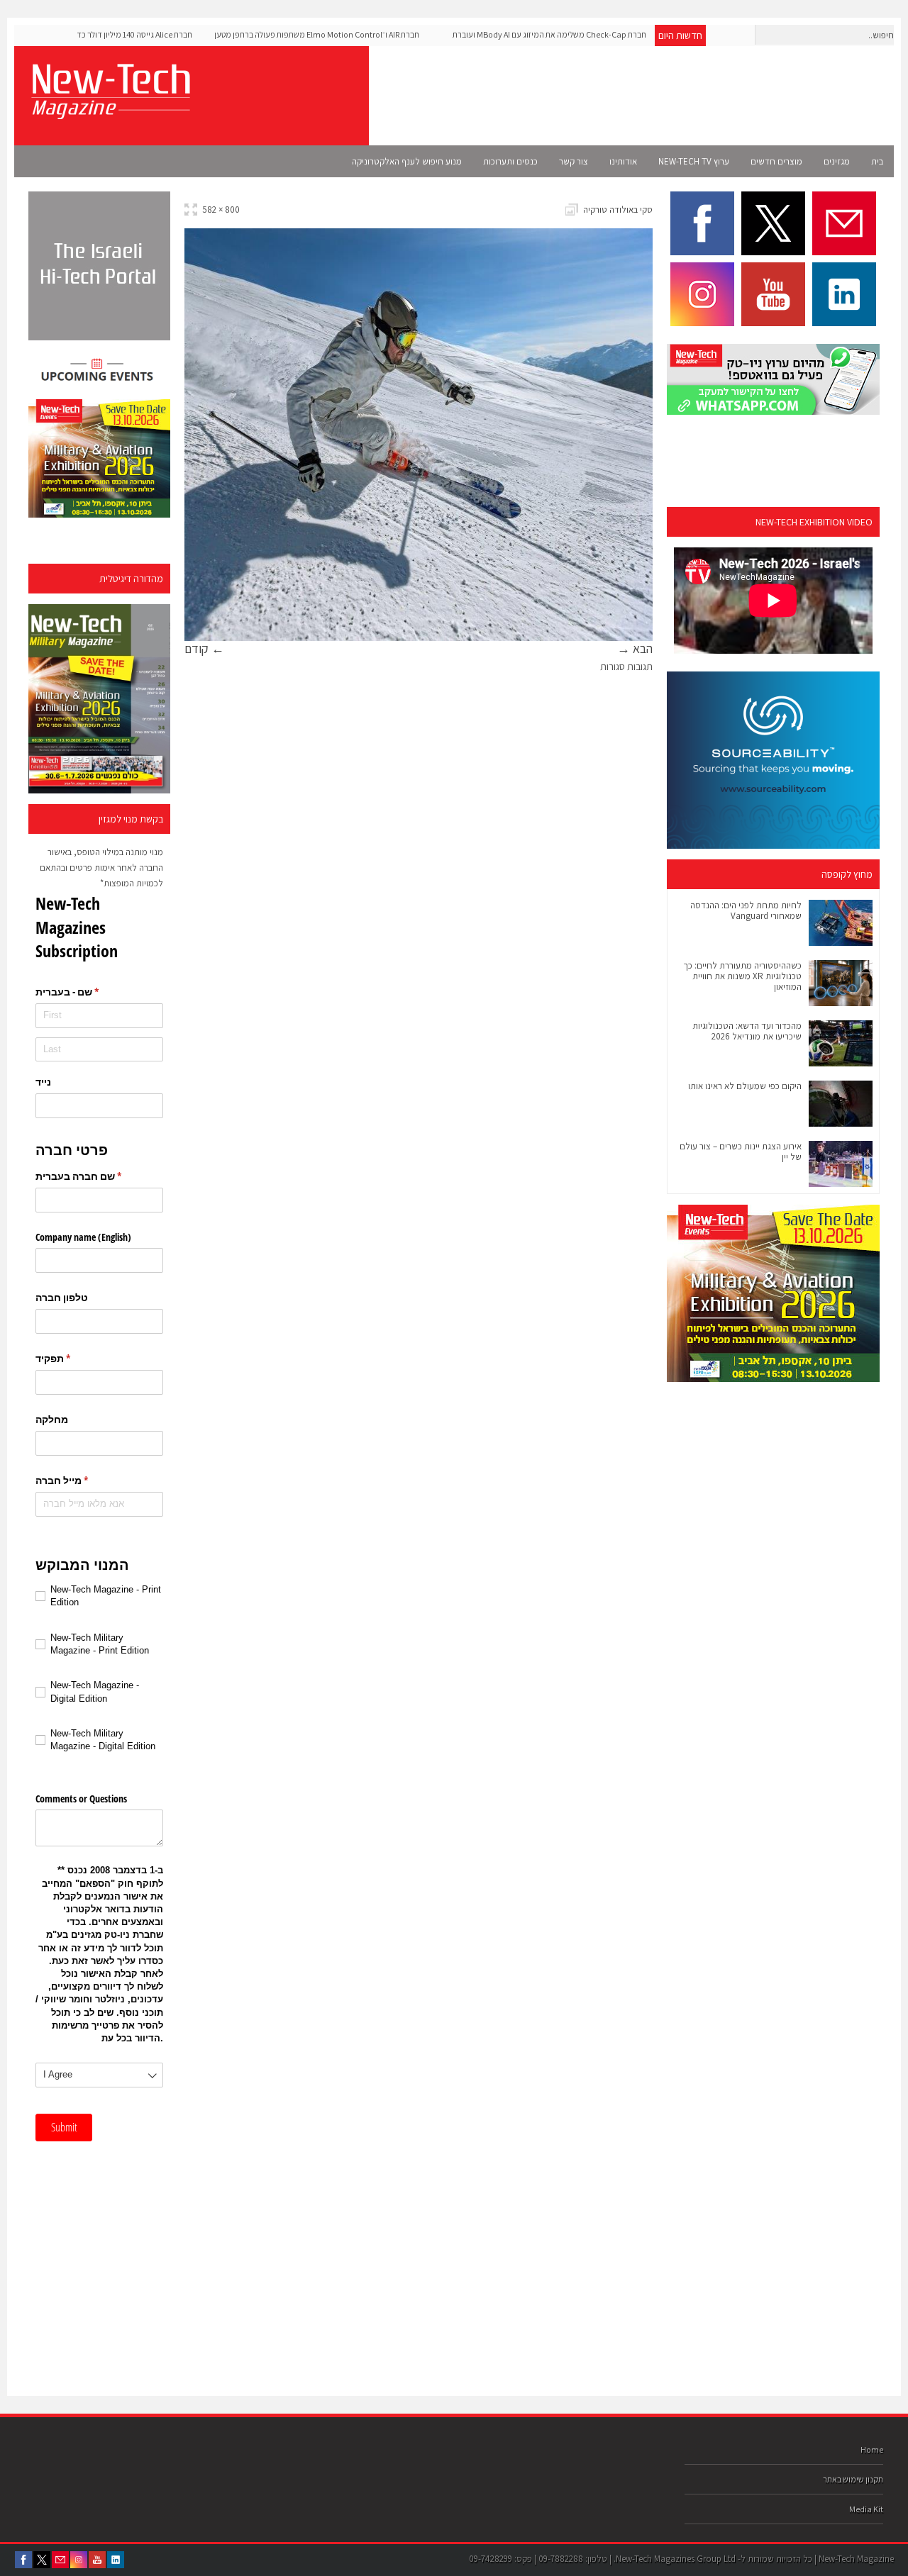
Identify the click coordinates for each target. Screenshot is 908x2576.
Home (872, 2449)
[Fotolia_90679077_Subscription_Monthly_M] (419, 633)
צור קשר (574, 161)
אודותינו (623, 161)
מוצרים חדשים (776, 161)
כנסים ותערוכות (510, 161)
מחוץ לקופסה (847, 874)
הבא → (635, 648)
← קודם (204, 648)
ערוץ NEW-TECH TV (694, 161)
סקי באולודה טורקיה (618, 210)
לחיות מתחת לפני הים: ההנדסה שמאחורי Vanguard (746, 910)
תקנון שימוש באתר (853, 2479)
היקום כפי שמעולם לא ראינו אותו (745, 1086)
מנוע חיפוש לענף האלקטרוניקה (407, 161)
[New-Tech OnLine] (110, 111)
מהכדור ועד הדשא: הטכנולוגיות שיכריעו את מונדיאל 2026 (747, 1031)
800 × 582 (221, 210)
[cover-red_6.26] (99, 699)
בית (877, 161)
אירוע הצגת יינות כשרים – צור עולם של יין (741, 1152)
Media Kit (866, 2509)
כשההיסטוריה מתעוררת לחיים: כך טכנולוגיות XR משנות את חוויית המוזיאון (742, 976)
